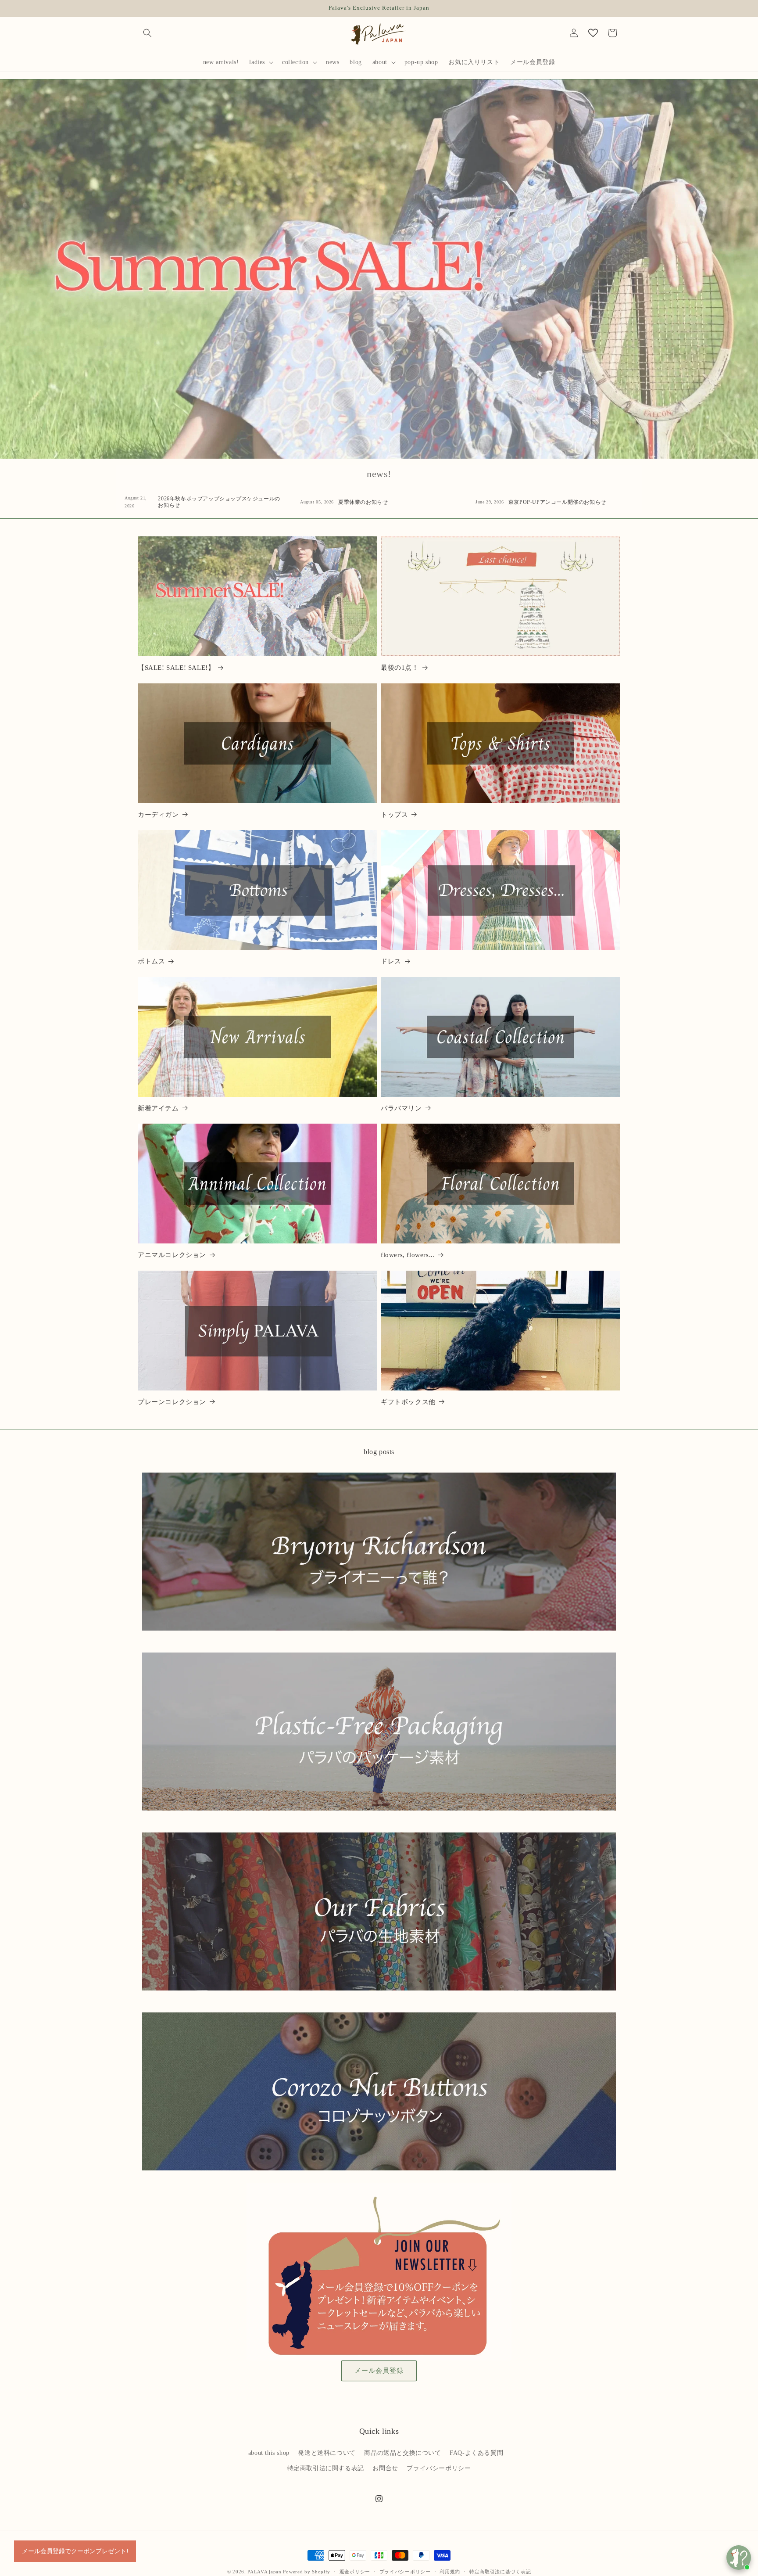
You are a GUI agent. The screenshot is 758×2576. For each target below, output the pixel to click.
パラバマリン (401, 1108)
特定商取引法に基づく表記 (500, 2571)
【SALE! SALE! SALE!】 (176, 668)
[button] (147, 33)
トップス (394, 815)
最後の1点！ (400, 668)
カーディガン (158, 815)
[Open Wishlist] (593, 33)
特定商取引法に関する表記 (326, 2468)
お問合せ (385, 2468)
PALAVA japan (264, 2572)
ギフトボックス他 (408, 1402)
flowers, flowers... (408, 1255)
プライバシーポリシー (439, 2468)
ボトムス (151, 961)
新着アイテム (158, 1108)
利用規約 (450, 2571)
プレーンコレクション (172, 1402)
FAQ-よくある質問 (476, 2453)
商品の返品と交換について (402, 2453)
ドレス (391, 961)
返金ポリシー (355, 2571)
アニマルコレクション (172, 1255)
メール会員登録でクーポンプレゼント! (75, 2551)
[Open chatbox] (739, 2558)
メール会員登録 (379, 2371)
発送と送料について (327, 2453)
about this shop (269, 2453)
